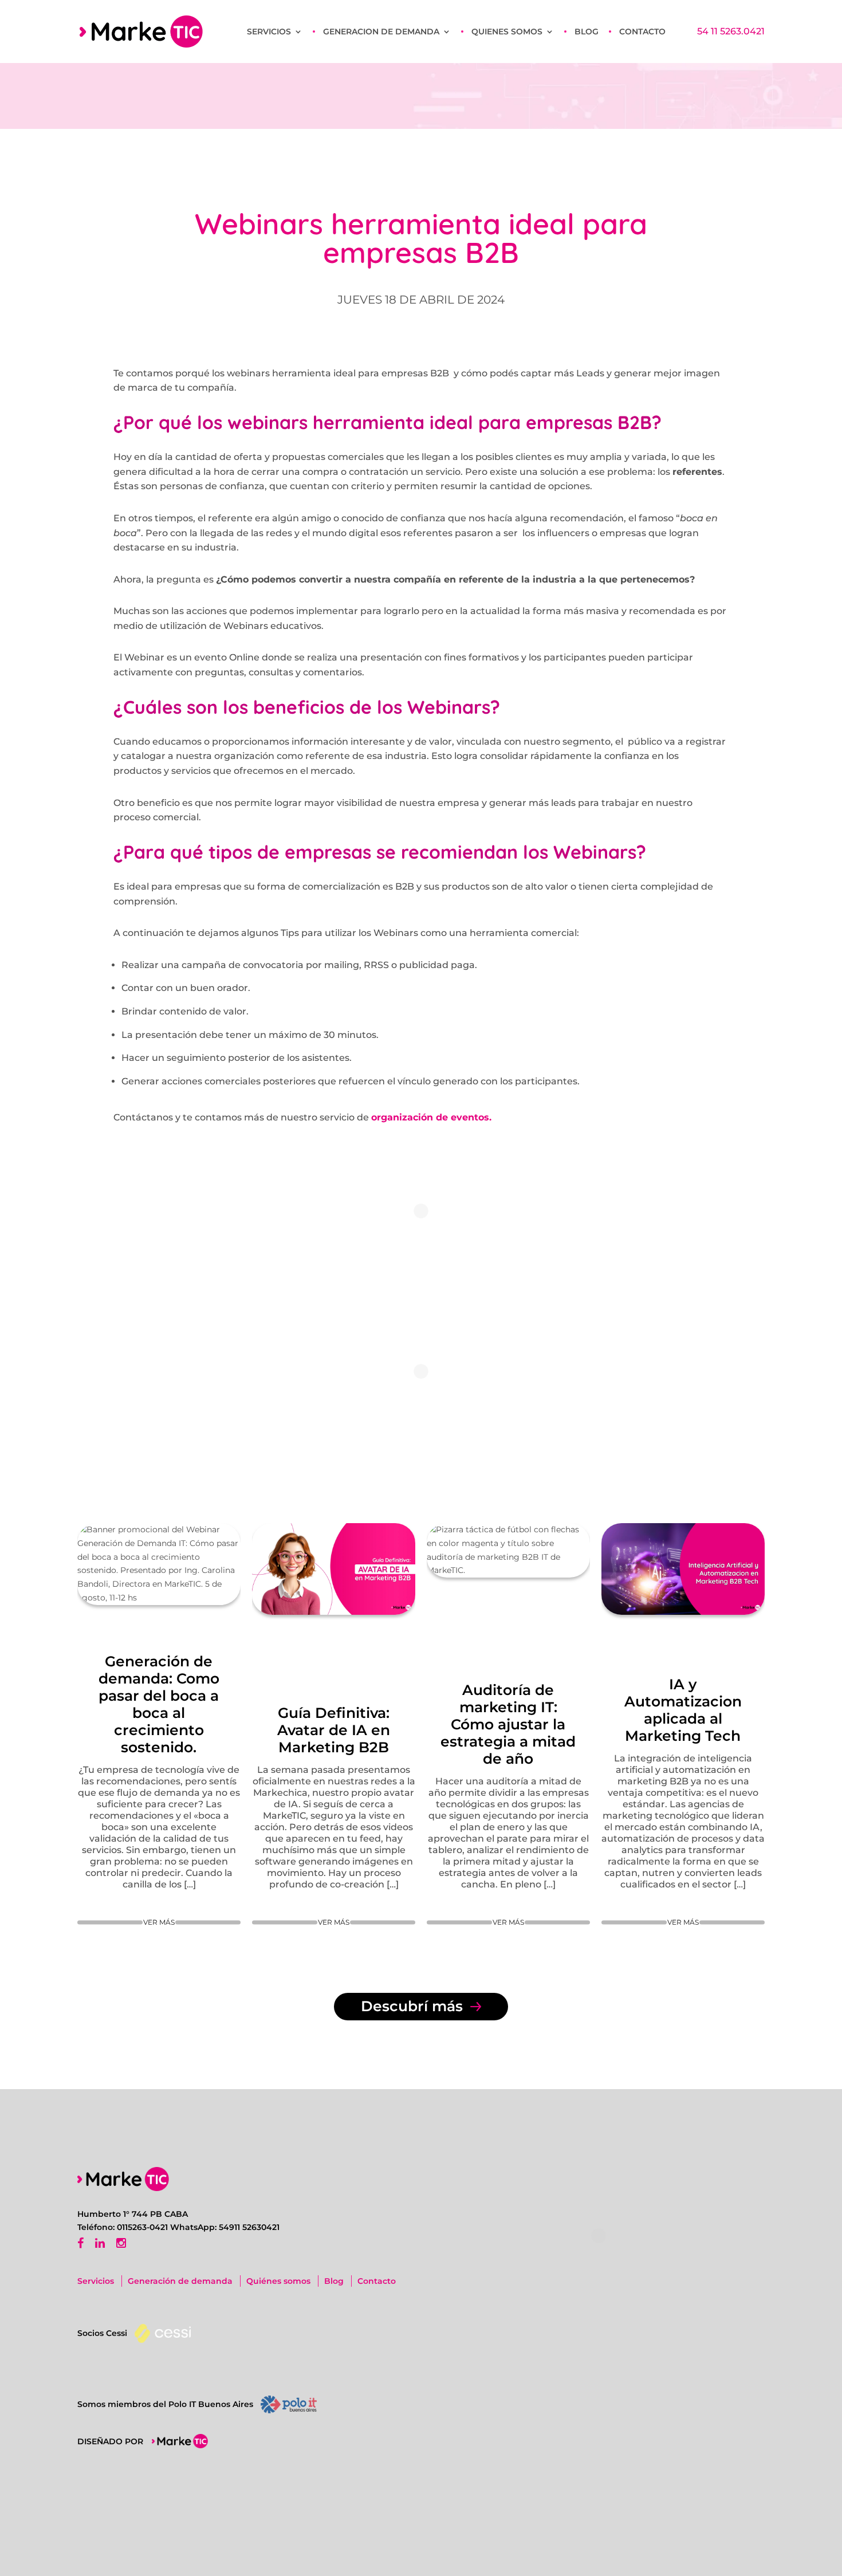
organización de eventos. (431, 1117)
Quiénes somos (278, 2281)
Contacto (377, 2281)
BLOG (587, 32)
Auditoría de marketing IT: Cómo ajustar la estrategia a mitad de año (508, 1724)
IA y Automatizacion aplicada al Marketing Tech (683, 1710)
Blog (334, 2281)
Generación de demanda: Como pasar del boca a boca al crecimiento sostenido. (159, 1704)
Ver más (159, 1922)
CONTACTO (642, 32)
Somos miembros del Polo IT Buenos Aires (165, 2404)
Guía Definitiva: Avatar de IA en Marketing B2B (334, 1730)
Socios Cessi (102, 2333)
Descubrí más (414, 2006)
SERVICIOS (269, 32)
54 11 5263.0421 (731, 32)
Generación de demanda (180, 2281)
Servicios (96, 2281)
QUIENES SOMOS (507, 32)
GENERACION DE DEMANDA (381, 32)
